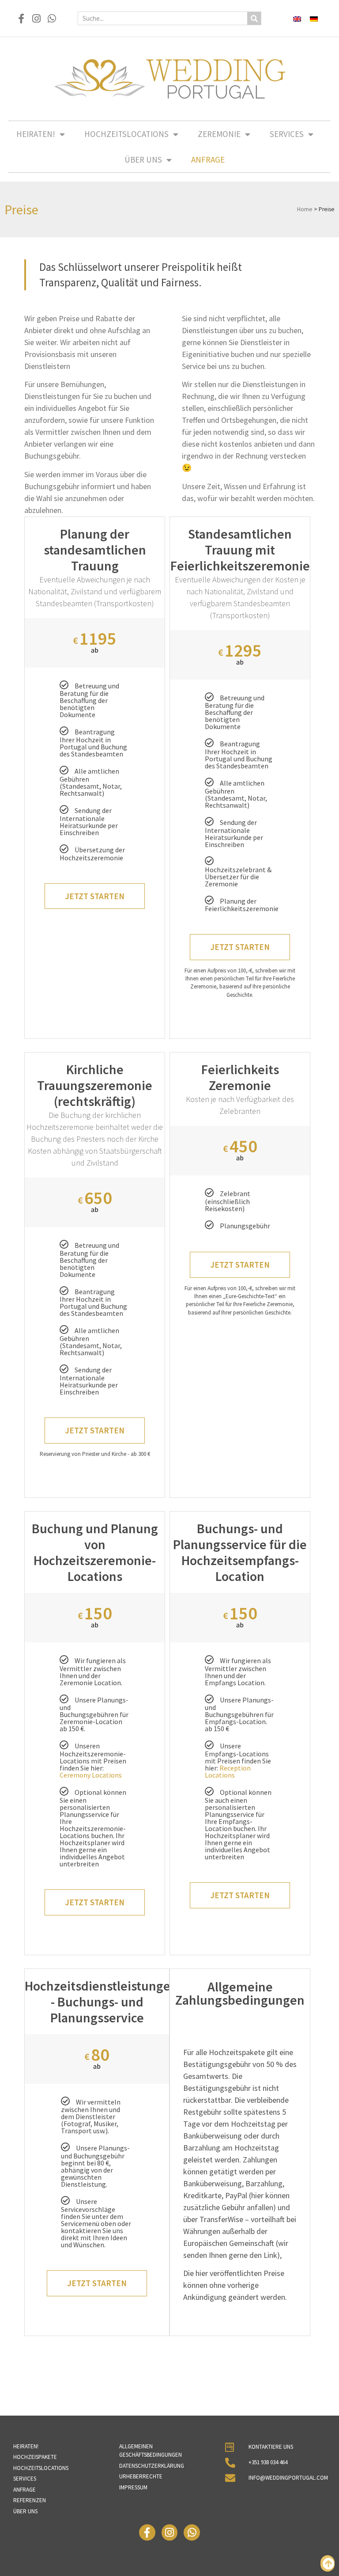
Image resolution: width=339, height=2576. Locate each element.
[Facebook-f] (21, 18)
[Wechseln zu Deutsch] (314, 18)
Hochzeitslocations (126, 134)
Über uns (143, 160)
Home (305, 209)
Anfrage (208, 160)
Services (287, 134)
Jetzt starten (95, 896)
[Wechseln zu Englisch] (297, 18)
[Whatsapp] (52, 18)
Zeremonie (219, 134)
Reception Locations (228, 1771)
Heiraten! (36, 134)
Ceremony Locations (91, 1775)
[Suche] (254, 18)
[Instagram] (36, 18)
